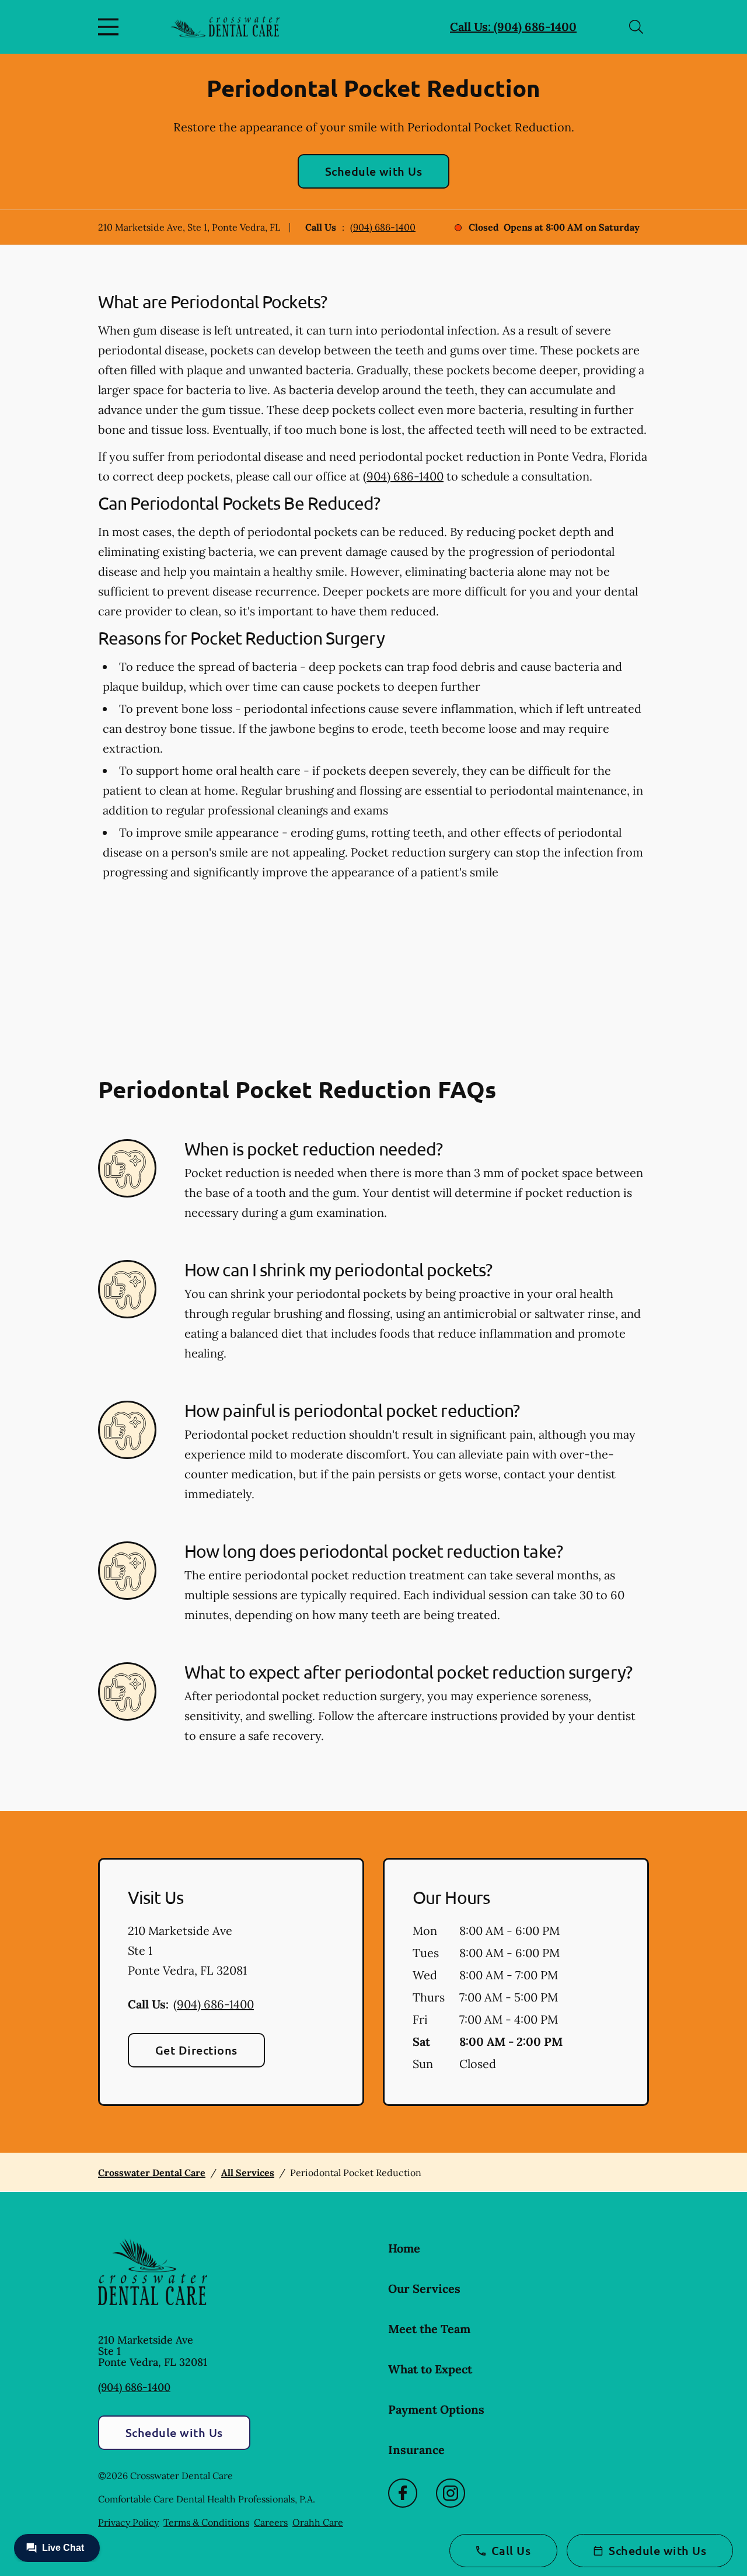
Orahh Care (318, 2522)
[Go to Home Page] (225, 27)
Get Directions (196, 2050)
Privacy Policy (128, 2522)
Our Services (424, 2288)
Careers (271, 2522)
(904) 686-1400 (383, 227)
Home (404, 2248)
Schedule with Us (374, 171)
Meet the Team (429, 2329)
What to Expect (430, 2369)
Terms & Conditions (206, 2522)
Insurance (416, 2450)
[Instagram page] (451, 2493)
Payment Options (436, 2409)
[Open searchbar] (636, 27)
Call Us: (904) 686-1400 (513, 27)
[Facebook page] (403, 2493)
